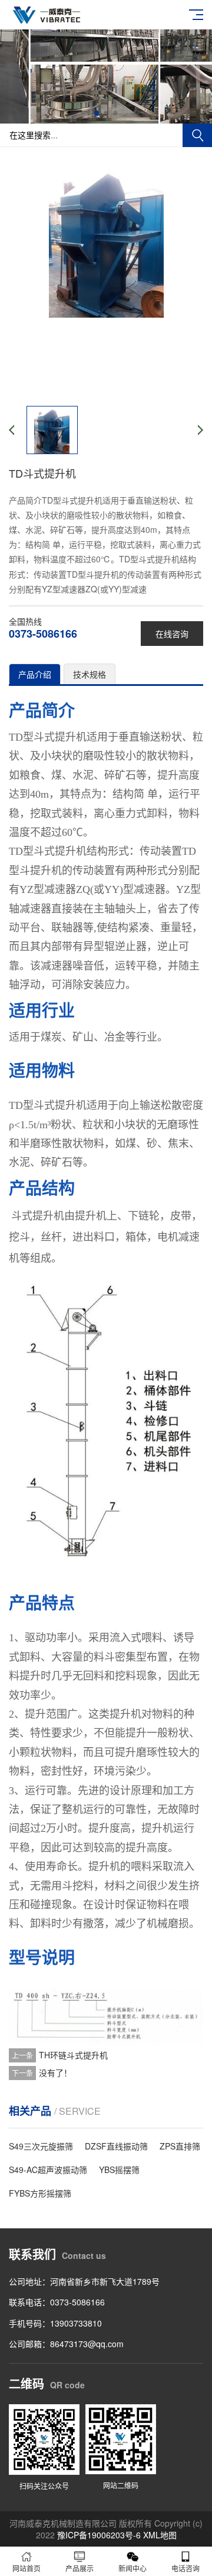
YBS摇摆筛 (119, 2170)
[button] (97, 113)
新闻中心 (132, 2568)
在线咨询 (172, 634)
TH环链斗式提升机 (73, 2055)
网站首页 (26, 2568)
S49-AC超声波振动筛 (48, 2170)
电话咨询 (185, 2568)
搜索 (197, 135)
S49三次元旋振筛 (41, 2146)
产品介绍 (35, 674)
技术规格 (90, 674)
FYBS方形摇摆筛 (40, 2193)
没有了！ (55, 2072)
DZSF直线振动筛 (116, 2146)
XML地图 (160, 2535)
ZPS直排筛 (180, 2146)
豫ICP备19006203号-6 (99, 2535)
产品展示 (79, 2568)
